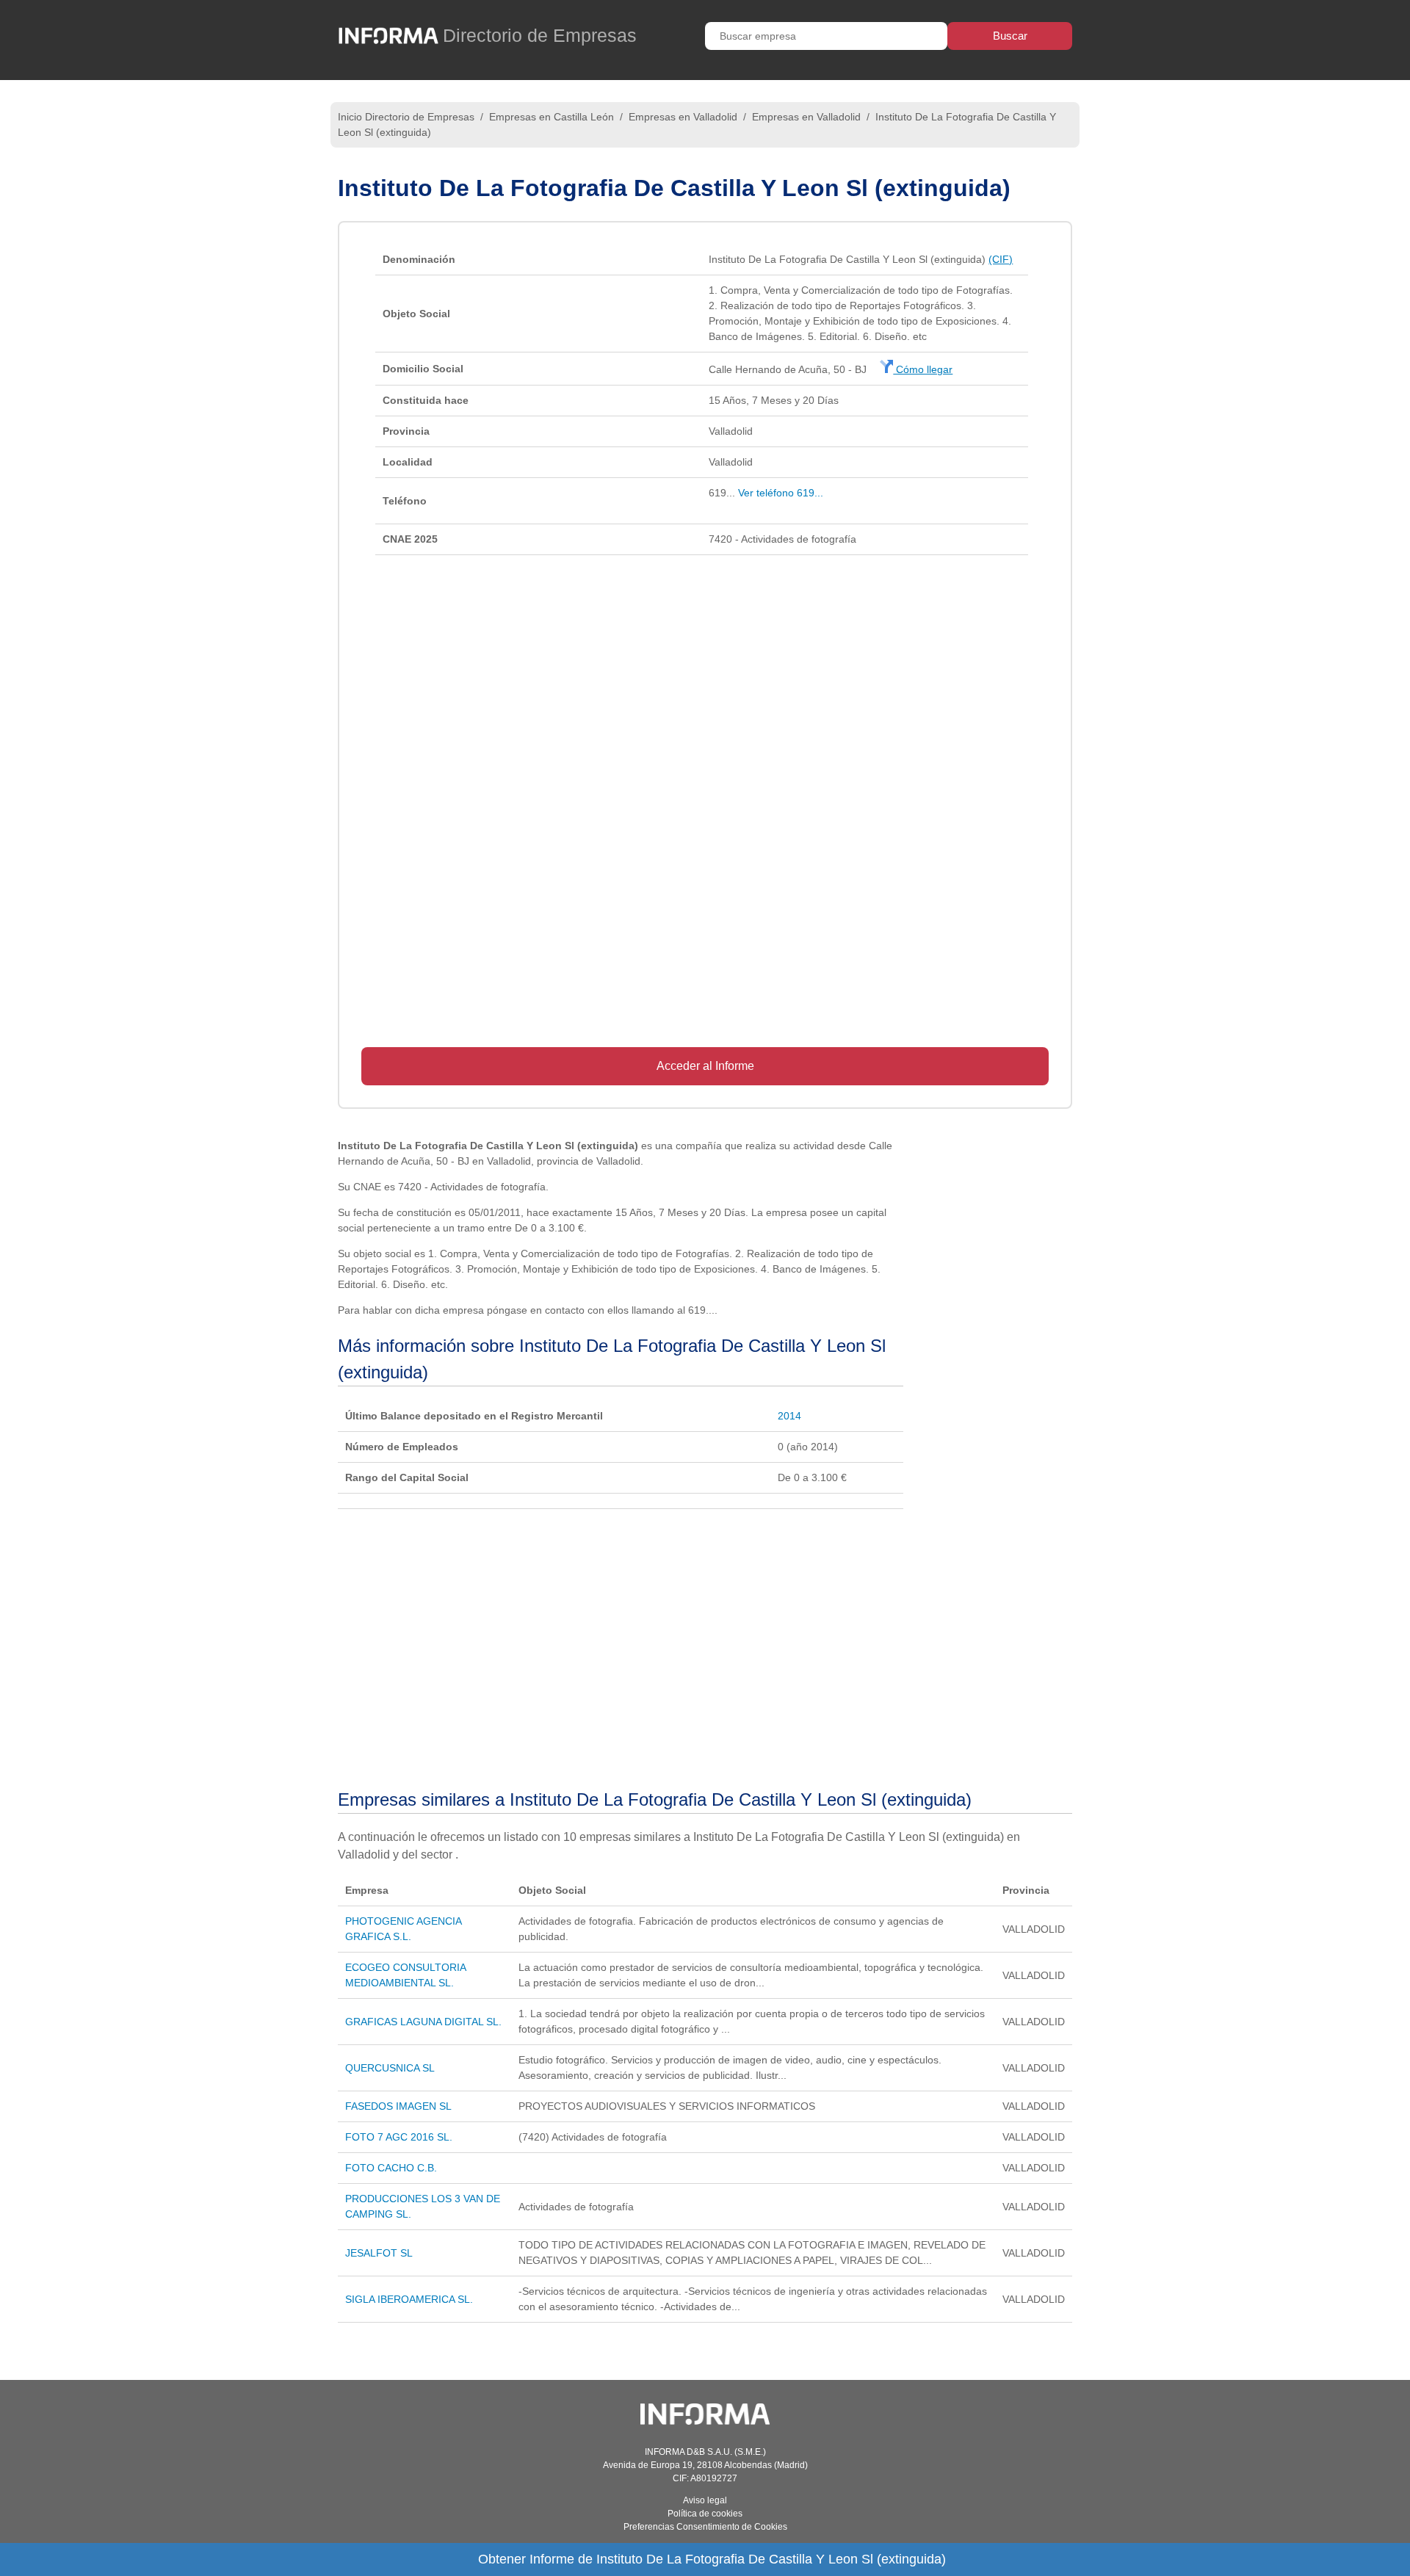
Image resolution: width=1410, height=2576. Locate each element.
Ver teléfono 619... (781, 493)
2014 (789, 1416)
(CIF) (1001, 259)
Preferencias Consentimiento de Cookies (705, 2527)
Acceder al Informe (705, 1066)
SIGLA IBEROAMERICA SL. (409, 2299)
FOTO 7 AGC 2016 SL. (399, 2137)
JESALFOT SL (379, 2253)
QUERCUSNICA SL (390, 2068)
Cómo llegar (923, 369)
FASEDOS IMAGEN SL (398, 2106)
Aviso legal (705, 2500)
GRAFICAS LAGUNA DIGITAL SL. (423, 2022)
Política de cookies (705, 2514)
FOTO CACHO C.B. (391, 2168)
